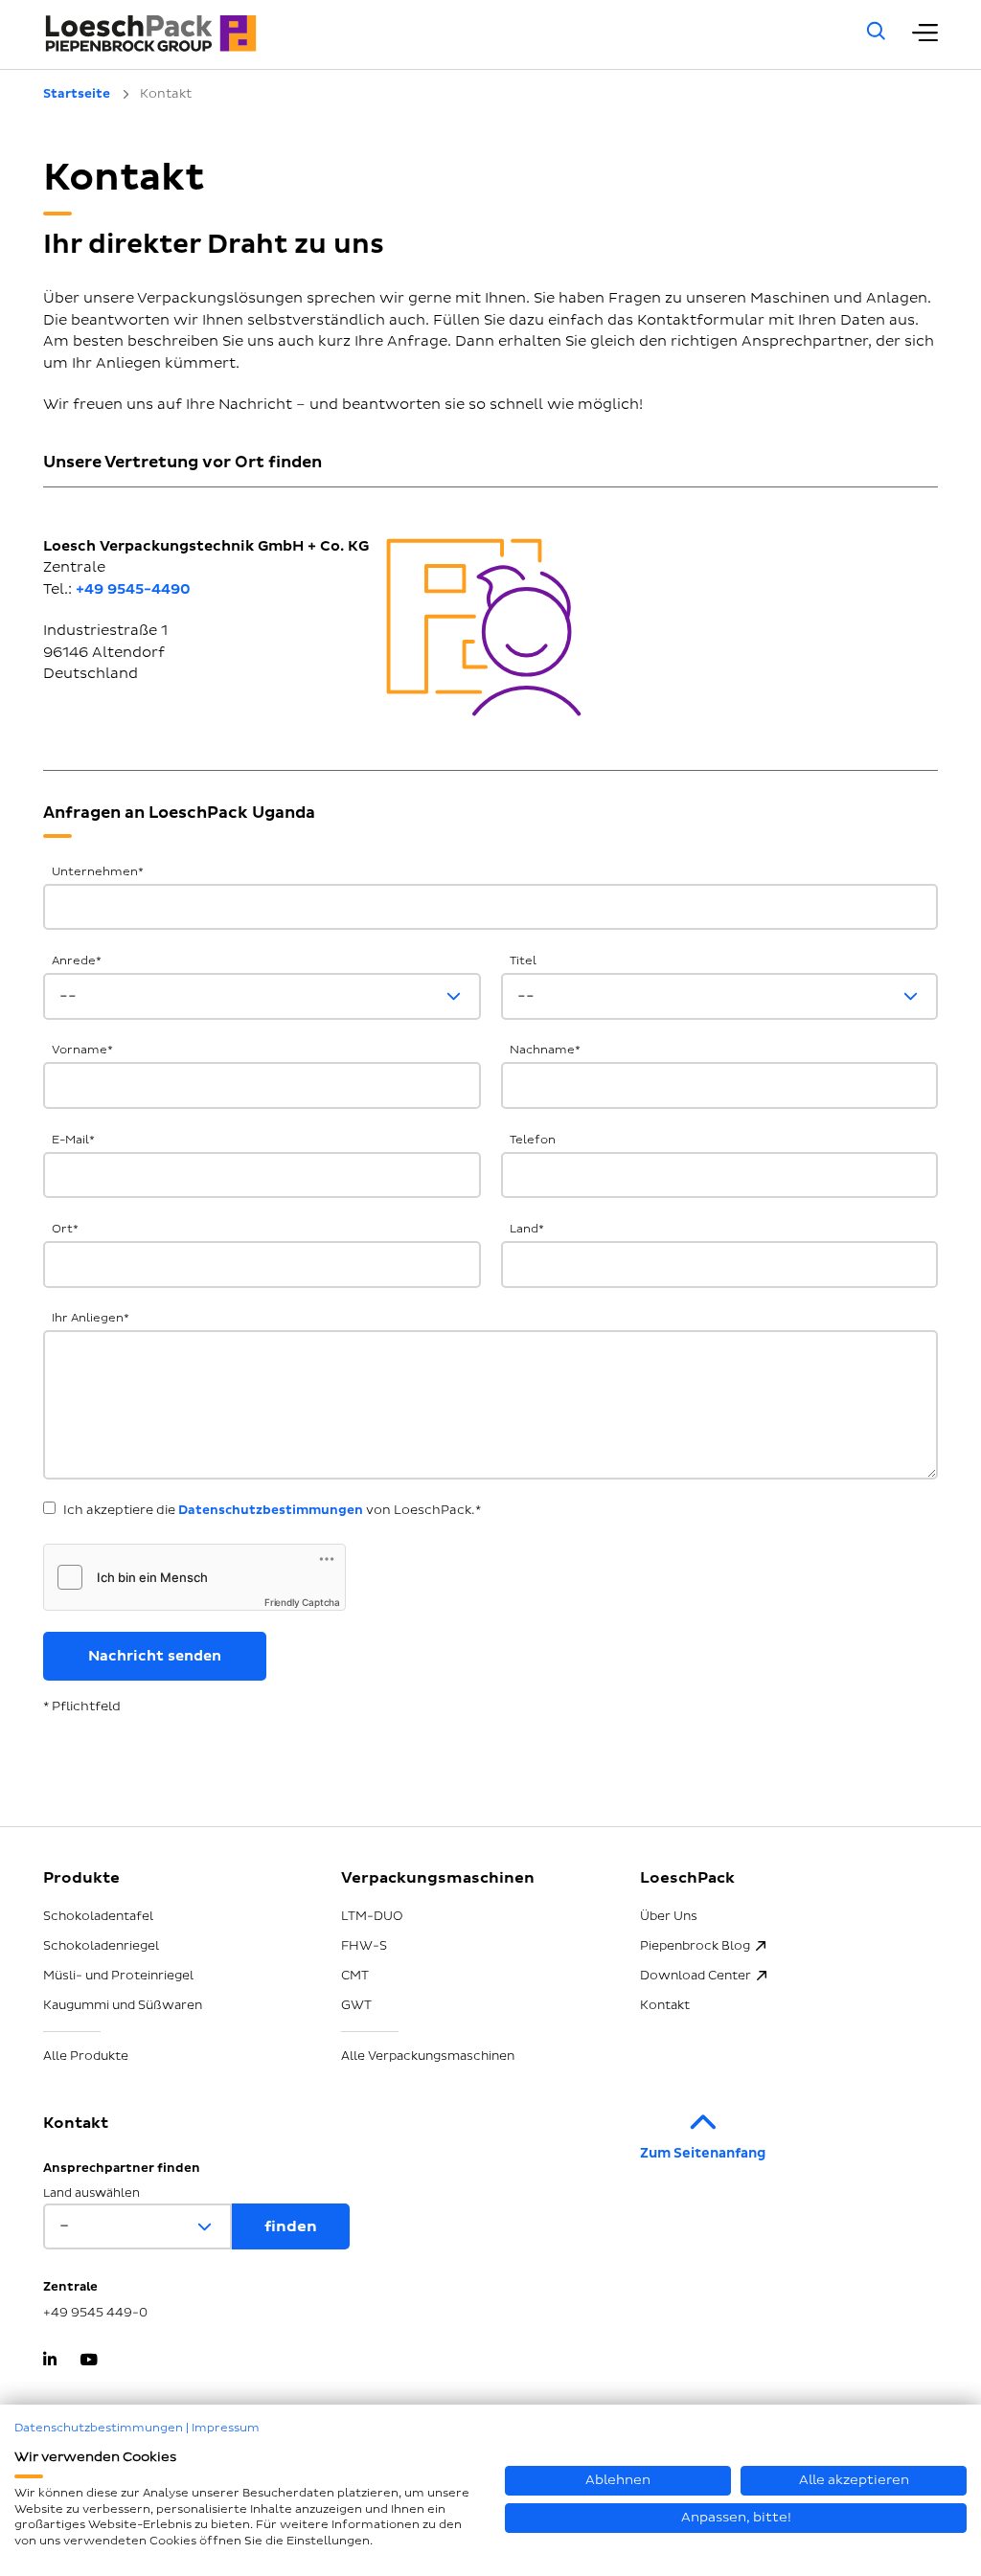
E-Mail (73, 1140)
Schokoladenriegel (101, 1946)
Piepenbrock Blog (695, 1946)
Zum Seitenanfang (703, 2153)
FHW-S (364, 1946)
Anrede (77, 961)
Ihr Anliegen (91, 1318)
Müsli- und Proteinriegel (118, 1976)
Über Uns (669, 1916)
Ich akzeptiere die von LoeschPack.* (272, 1510)
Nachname (545, 1050)
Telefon (533, 1140)
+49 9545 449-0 (95, 2313)
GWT (356, 2005)
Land (527, 1229)
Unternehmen (98, 872)
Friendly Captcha (302, 1602)
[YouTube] (89, 2361)
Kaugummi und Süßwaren (123, 2005)
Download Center (696, 1976)
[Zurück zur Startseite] (429, 34)
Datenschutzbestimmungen (271, 1510)
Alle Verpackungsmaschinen (428, 2056)
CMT (355, 1976)
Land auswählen (91, 2193)
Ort (65, 1229)
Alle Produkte (86, 2056)
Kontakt (665, 2005)
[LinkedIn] (50, 2361)
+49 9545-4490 (133, 589)
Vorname (82, 1050)
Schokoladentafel (98, 1916)
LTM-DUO (372, 1916)
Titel (523, 961)
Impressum (226, 2428)
